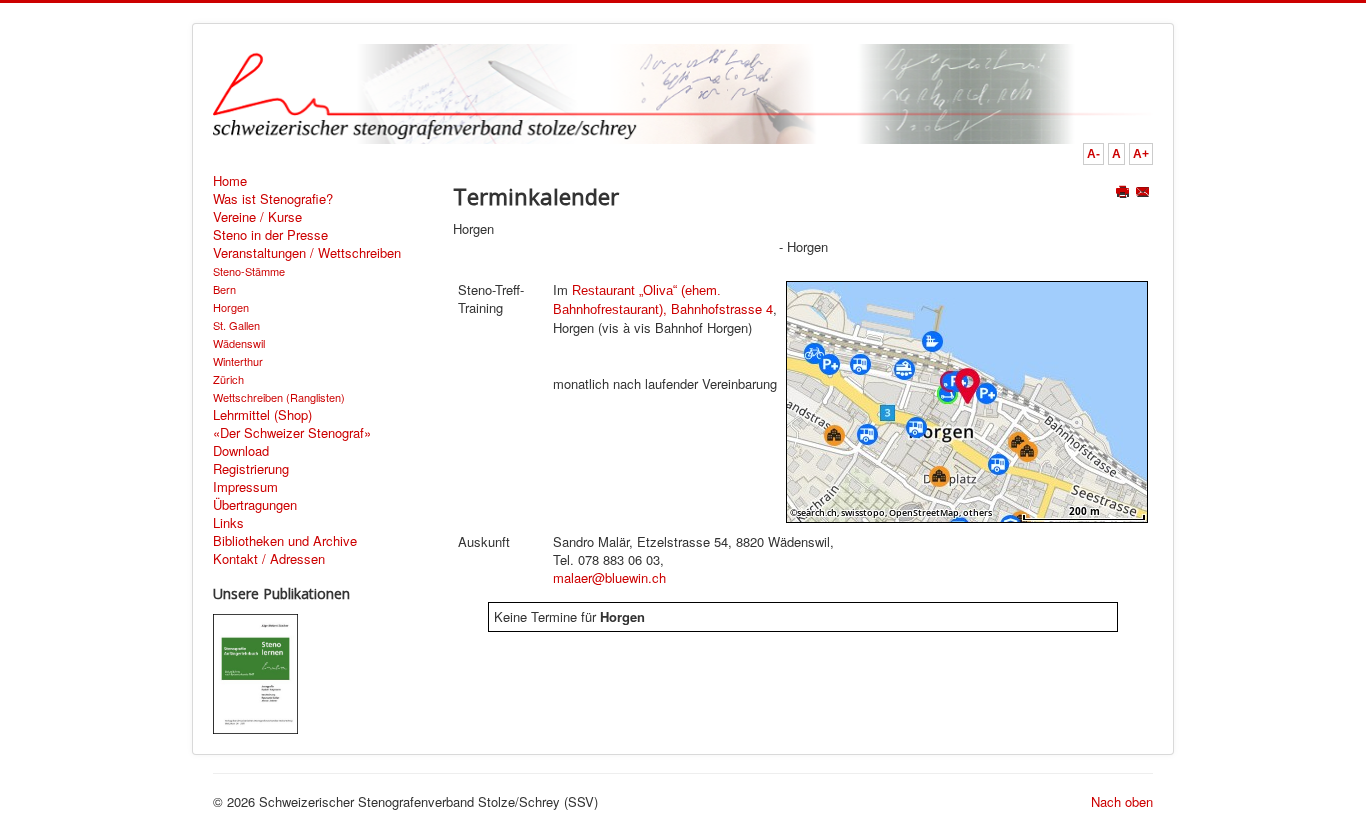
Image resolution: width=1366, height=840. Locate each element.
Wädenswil (239, 343)
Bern (224, 289)
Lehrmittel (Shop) (262, 415)
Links (228, 523)
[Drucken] (1124, 193)
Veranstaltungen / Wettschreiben (307, 253)
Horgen (231, 307)
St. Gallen (236, 325)
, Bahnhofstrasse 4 (663, 300)
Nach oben (1122, 801)
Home (230, 181)
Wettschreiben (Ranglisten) (279, 397)
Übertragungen (255, 505)
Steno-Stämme (249, 271)
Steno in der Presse (270, 235)
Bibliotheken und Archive (285, 541)
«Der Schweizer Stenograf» (292, 433)
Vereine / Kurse (257, 217)
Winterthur (238, 361)
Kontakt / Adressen (269, 559)
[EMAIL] (1144, 193)
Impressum (245, 487)
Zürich (228, 379)
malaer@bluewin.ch (609, 577)
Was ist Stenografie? (273, 199)
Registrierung (251, 469)
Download (241, 451)
